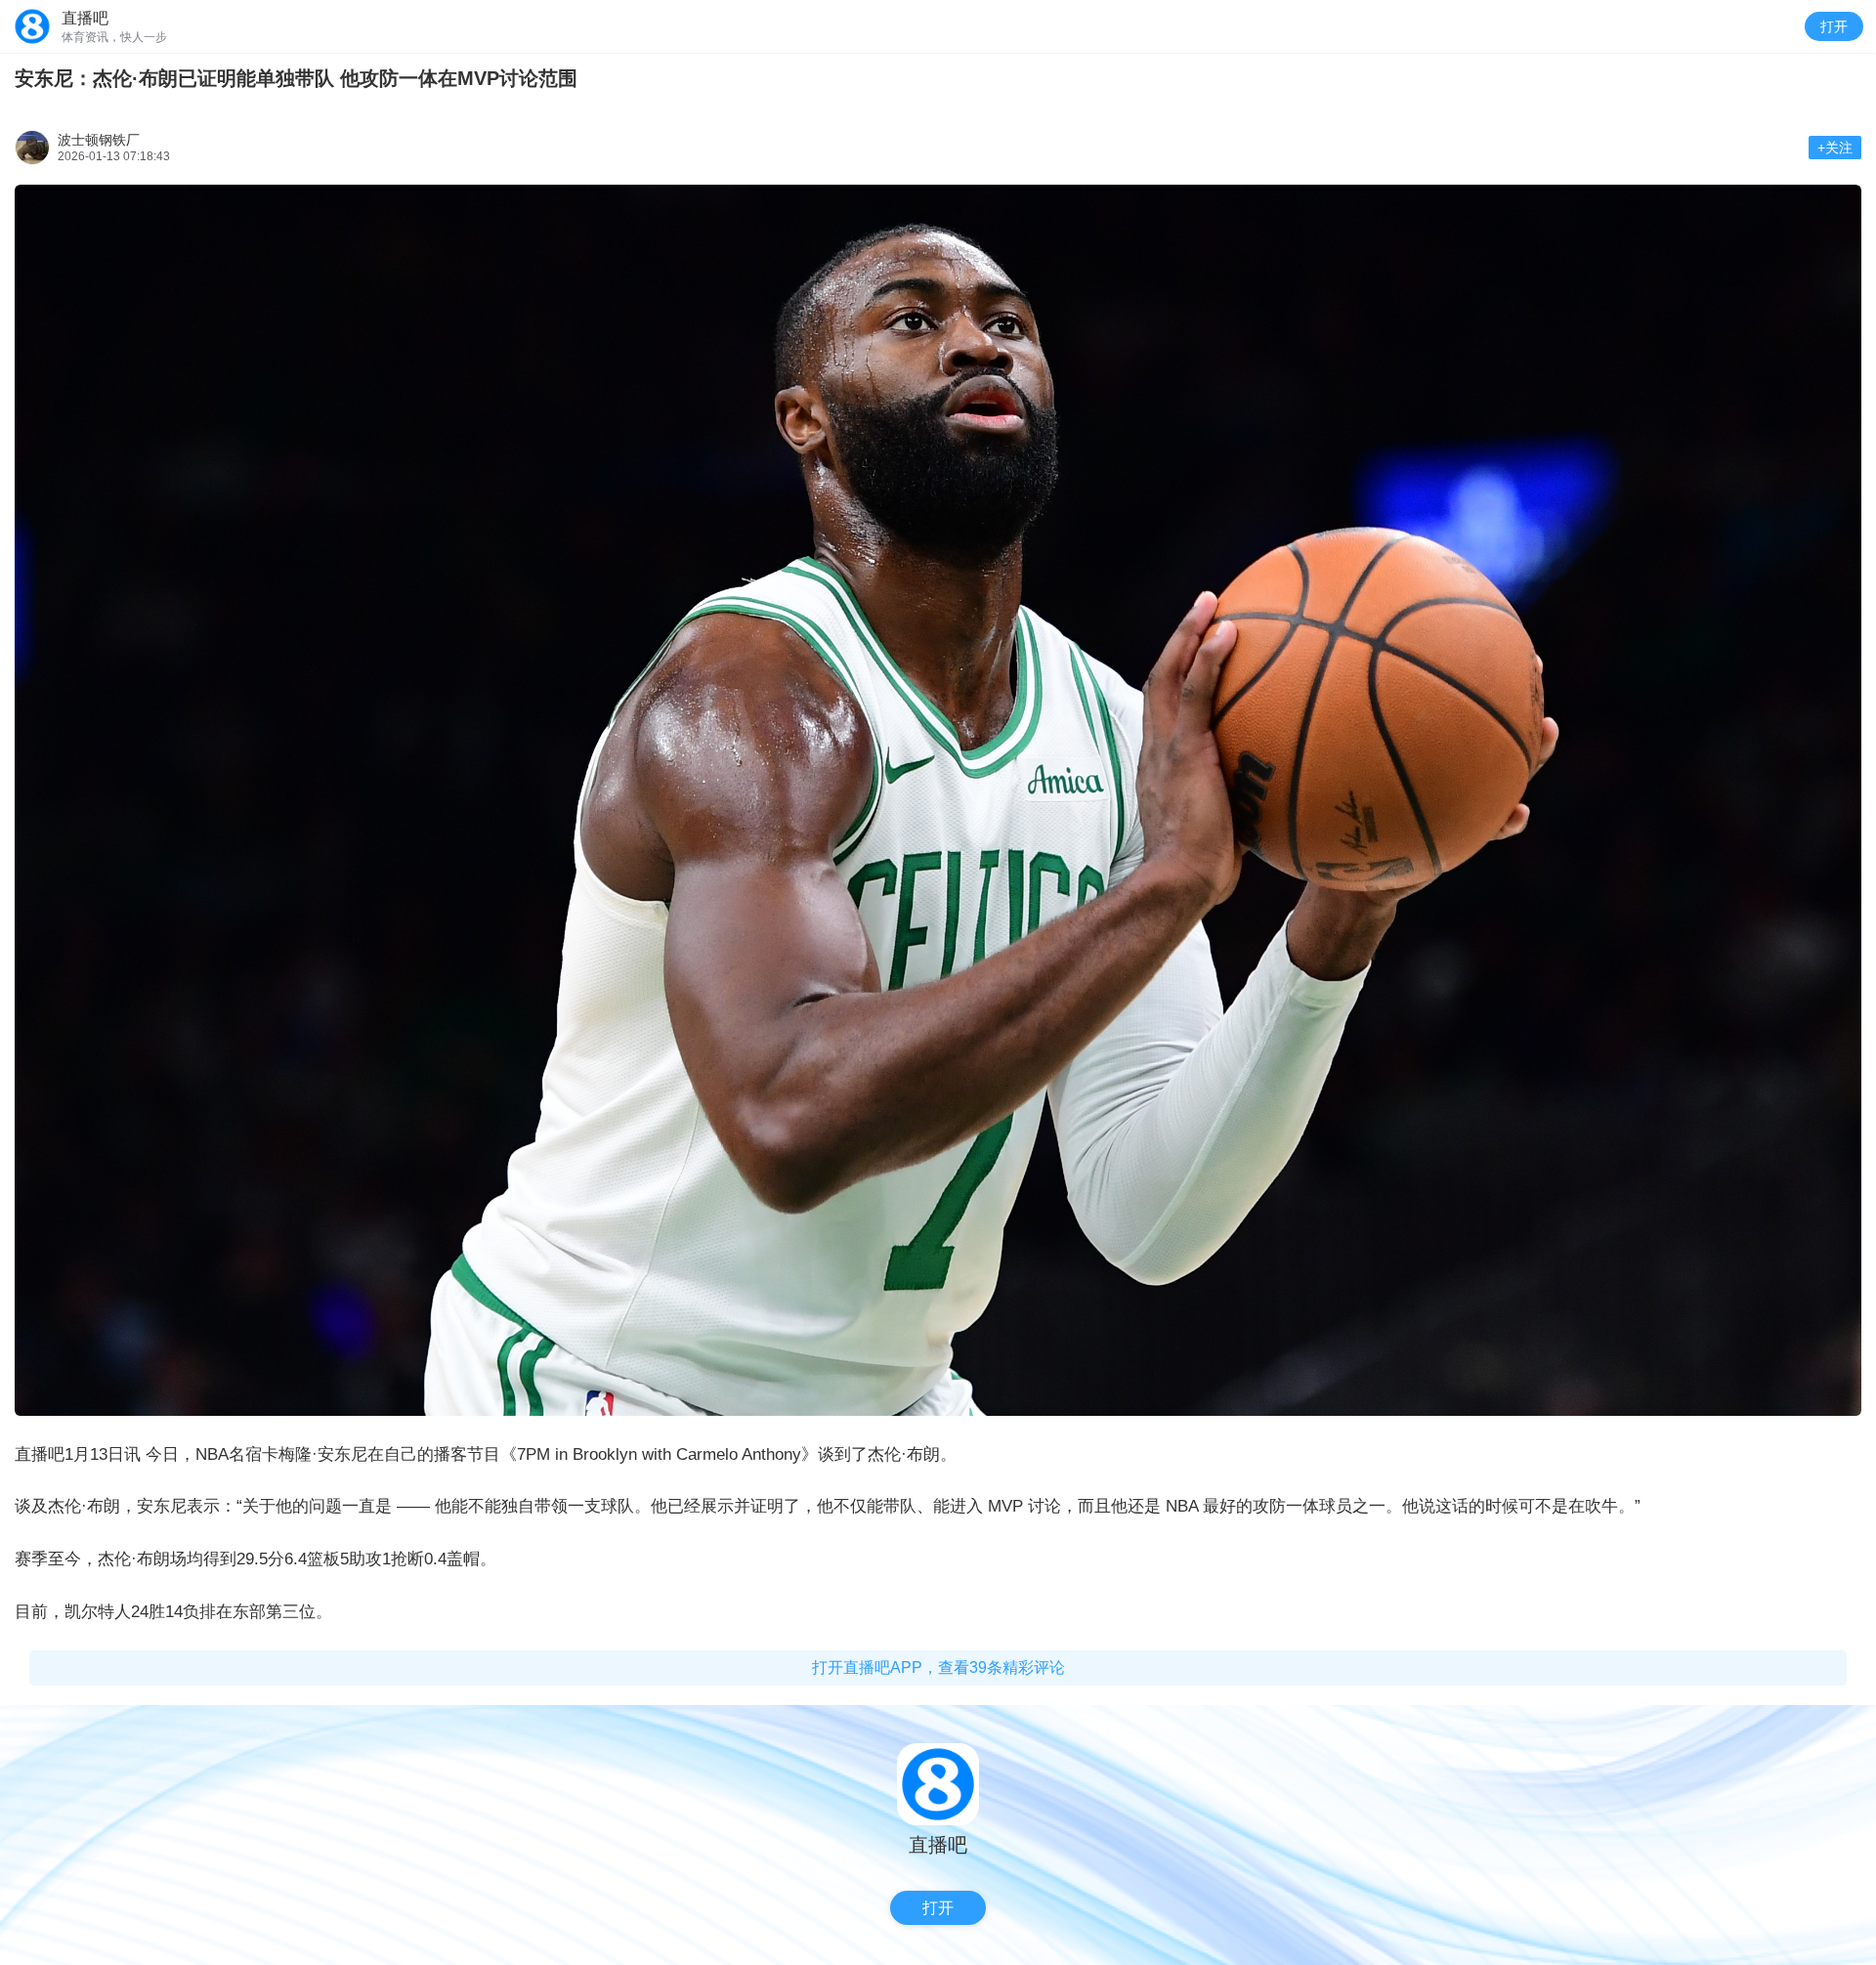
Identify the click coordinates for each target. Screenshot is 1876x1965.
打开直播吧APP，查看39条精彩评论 (938, 1667)
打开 (1834, 26)
